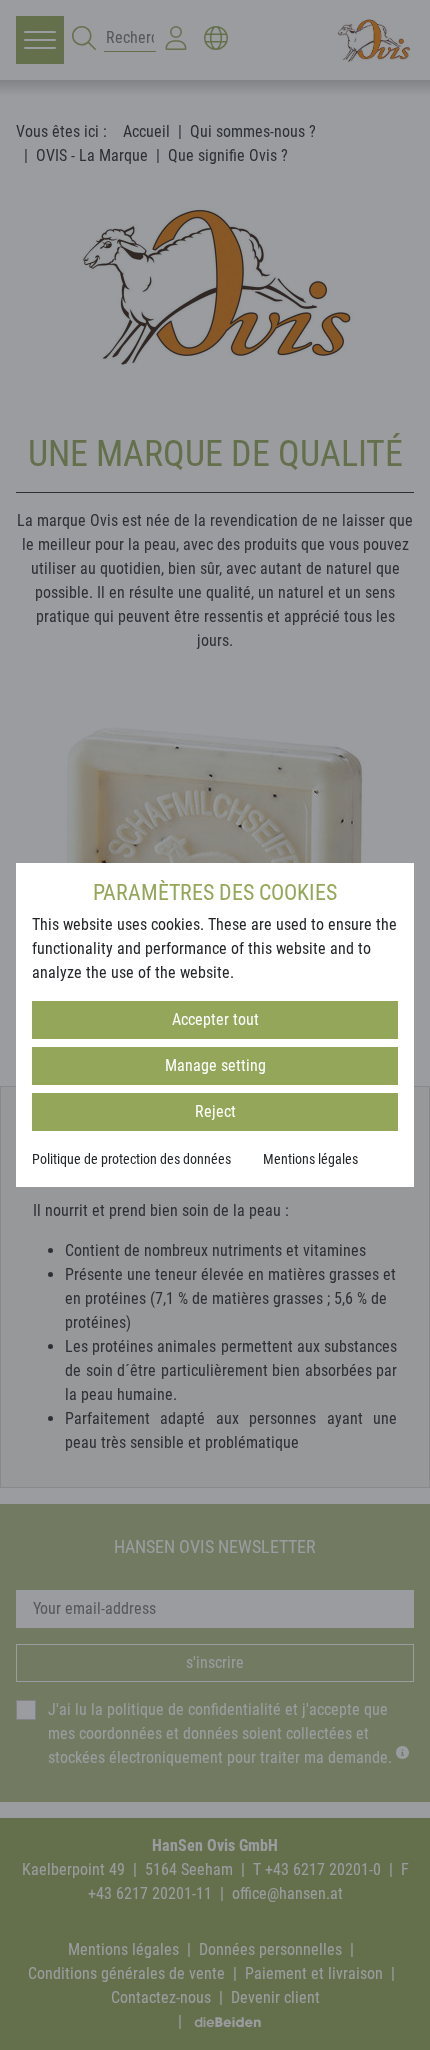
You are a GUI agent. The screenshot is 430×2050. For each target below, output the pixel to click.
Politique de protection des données (131, 1159)
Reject (215, 1111)
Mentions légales (310, 1159)
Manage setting (215, 1065)
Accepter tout (215, 1019)
